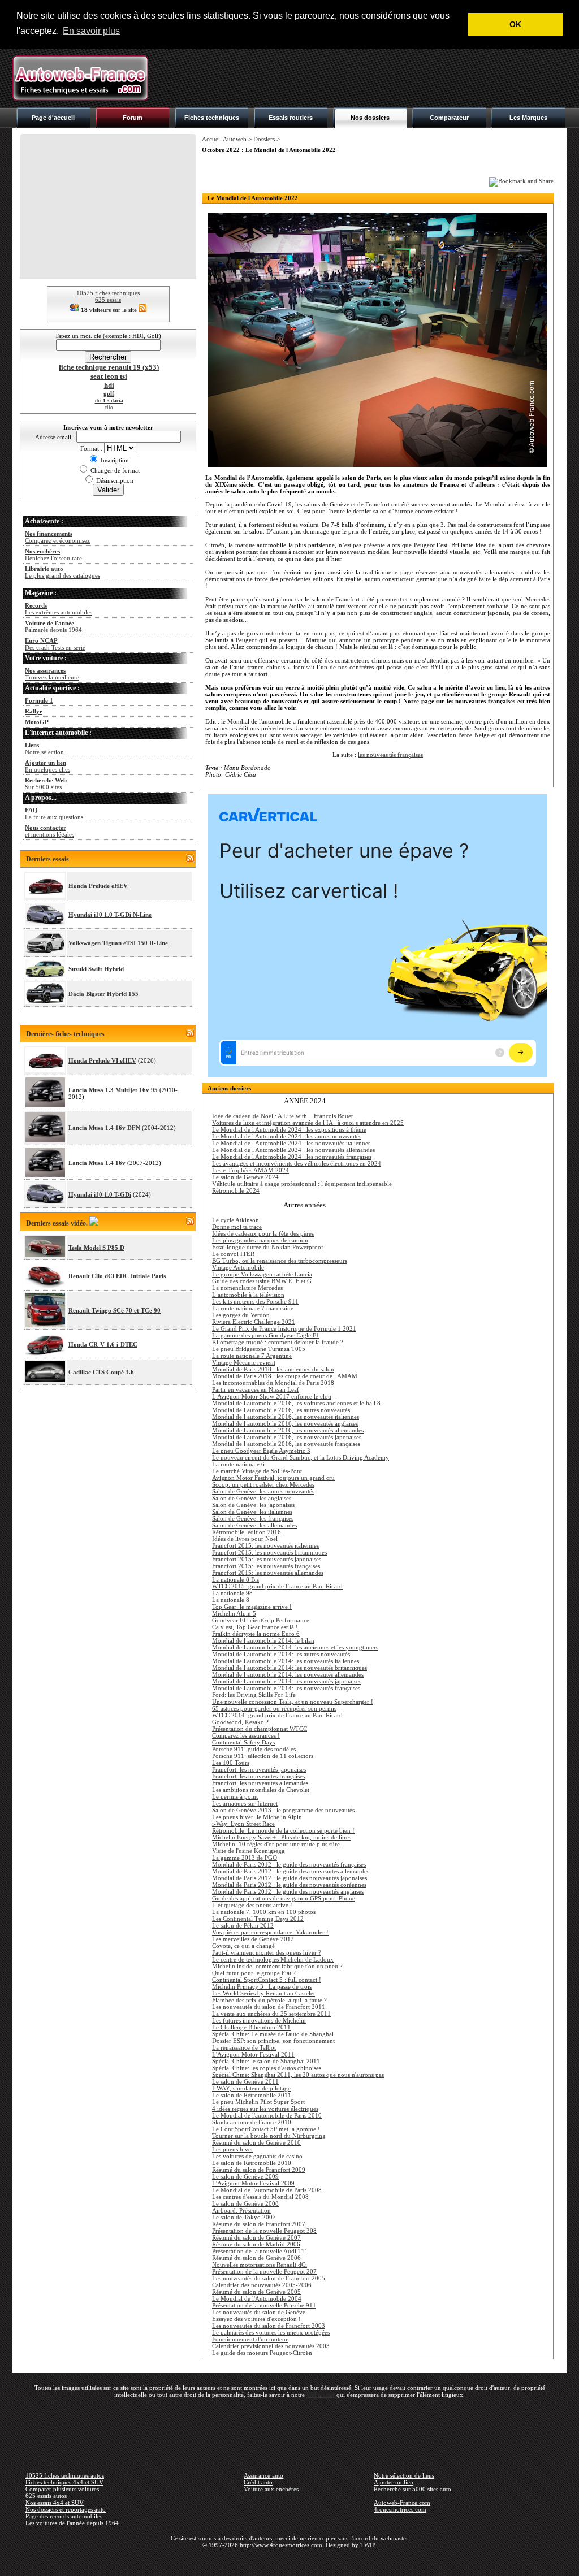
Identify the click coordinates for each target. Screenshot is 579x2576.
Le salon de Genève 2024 (245, 1177)
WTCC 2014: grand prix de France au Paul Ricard (277, 1715)
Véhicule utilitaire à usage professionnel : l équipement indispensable (302, 1184)
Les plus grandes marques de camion (260, 1240)
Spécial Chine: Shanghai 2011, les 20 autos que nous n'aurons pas (298, 2075)
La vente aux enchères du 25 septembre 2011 (271, 2014)
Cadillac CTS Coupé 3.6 (101, 1372)
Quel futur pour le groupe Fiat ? (254, 1973)
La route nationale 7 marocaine (253, 1308)
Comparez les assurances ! (246, 1735)
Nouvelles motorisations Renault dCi (260, 2265)
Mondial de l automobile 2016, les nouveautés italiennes (286, 1417)
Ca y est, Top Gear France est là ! (255, 1627)
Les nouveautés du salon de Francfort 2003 (269, 2326)
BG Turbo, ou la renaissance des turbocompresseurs (280, 1261)
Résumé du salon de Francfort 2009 (259, 2170)
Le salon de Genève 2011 (245, 2081)
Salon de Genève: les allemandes (254, 1525)
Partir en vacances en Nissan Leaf (256, 1389)
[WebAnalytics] (289, 2561)
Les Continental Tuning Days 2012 (258, 1919)
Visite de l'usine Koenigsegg (249, 1851)
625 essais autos (46, 2496)
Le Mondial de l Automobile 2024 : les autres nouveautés (287, 1136)
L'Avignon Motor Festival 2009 (253, 2183)
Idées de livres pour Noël (245, 1539)
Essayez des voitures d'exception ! (256, 2319)
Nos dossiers (370, 118)
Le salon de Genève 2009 (245, 2176)
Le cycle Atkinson (236, 1220)
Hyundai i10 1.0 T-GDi (100, 1194)
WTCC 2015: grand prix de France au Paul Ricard (277, 1586)
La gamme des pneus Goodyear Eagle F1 (266, 1335)
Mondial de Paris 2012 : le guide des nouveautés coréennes (289, 1885)
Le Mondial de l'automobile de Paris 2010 (267, 2115)
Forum (133, 118)
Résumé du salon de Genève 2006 (256, 2258)
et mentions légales (49, 831)
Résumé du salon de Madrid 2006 (256, 2244)
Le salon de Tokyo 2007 (244, 2217)
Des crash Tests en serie (55, 644)
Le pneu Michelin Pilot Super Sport (258, 2102)
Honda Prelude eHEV (98, 886)
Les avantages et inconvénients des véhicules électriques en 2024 (297, 1163)
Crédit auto (258, 2482)
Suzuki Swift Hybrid (96, 969)
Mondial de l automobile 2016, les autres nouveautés (281, 1410)
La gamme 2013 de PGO (245, 1858)
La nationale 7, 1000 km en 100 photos (264, 1912)
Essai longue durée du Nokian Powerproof (268, 1247)
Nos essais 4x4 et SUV (55, 2503)
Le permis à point (235, 1796)
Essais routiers (291, 118)
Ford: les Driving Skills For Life (254, 1695)
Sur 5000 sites (46, 783)
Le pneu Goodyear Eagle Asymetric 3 (261, 1451)
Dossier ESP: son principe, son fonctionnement (273, 2041)
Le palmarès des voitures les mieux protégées (271, 2332)
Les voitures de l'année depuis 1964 (72, 2523)
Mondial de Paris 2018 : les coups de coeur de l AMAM (285, 1376)
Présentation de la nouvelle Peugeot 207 (264, 2271)
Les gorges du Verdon (241, 1315)
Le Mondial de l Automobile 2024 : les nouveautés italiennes (291, 1143)
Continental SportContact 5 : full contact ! (267, 1980)
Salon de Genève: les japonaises (253, 1505)
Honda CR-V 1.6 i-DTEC (103, 1344)
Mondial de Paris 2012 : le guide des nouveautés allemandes (291, 1871)
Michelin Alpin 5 (234, 1613)
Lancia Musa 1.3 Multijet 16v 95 (113, 1090)
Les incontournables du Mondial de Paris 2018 (273, 1383)
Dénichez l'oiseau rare (53, 555)
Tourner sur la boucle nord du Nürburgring (269, 2136)
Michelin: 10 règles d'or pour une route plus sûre (276, 1844)
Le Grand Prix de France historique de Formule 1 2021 (284, 1328)
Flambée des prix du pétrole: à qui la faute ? (269, 2000)
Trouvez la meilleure (52, 674)
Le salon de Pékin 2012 (243, 1925)
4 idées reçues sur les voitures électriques (265, 2109)
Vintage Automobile (238, 1267)
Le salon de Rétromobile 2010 (252, 2163)
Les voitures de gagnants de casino (257, 2156)
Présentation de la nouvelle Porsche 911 (264, 2305)
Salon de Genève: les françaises (253, 1518)
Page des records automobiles (64, 2516)
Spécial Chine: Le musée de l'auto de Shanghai (273, 2034)
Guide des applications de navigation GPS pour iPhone (284, 1898)
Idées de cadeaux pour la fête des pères (263, 1233)
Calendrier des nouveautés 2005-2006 (262, 2285)
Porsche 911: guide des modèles (254, 1749)
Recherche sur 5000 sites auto (412, 2489)
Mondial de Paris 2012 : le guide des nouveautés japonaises (289, 1878)
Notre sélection (44, 748)
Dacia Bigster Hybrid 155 (103, 994)
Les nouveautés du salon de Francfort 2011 (269, 2007)
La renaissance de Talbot (244, 2047)
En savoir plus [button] (91, 31)
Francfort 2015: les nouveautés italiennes (265, 1545)
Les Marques (528, 118)
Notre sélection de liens (404, 2475)
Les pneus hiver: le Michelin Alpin (257, 1817)
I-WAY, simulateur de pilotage (251, 2088)
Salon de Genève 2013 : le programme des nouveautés (283, 1810)
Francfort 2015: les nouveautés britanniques (269, 1552)
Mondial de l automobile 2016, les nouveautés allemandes (288, 1430)
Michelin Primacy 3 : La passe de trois (262, 1986)
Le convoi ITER (233, 1254)
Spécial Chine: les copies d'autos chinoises (267, 2068)
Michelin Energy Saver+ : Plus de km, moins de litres (282, 1837)
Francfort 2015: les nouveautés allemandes (268, 1573)
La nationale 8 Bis (236, 1579)
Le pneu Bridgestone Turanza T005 (259, 1349)
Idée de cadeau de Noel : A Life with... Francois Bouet (282, 1116)
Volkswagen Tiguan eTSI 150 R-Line (118, 943)
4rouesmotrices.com (400, 2509)
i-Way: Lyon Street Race (243, 1824)
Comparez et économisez (57, 537)
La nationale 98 (232, 1593)
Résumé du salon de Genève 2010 (256, 2142)
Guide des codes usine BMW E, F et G (262, 1281)
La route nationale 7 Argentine (252, 1356)
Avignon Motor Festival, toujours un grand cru (273, 1478)
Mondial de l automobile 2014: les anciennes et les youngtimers (295, 1647)
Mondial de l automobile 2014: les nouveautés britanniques (289, 1668)
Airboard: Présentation (241, 2210)
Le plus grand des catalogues (62, 572)
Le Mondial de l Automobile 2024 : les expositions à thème (289, 1129)
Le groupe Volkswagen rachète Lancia (262, 1274)
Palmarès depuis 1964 (53, 626)
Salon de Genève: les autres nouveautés (263, 1491)
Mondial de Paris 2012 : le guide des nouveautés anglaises (288, 1891)
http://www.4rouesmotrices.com (281, 2545)
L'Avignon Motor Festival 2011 (253, 2054)
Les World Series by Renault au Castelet (263, 1993)
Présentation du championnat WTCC (260, 1729)
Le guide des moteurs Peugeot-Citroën (262, 2353)
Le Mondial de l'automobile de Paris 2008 (267, 2190)
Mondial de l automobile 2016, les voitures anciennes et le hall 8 (296, 1403)
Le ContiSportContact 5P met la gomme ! (266, 2129)
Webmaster (321, 2395)
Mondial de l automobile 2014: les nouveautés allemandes (288, 1674)
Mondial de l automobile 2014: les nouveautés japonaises (287, 1681)
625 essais (108, 300)
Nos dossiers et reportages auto (66, 2509)
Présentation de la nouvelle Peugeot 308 (264, 2231)
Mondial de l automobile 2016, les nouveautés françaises (286, 1444)
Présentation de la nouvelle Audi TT (259, 2251)
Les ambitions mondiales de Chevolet (261, 1790)
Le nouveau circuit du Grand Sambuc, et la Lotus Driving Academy (301, 1457)
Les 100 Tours (231, 1763)
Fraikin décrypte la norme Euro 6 (256, 1634)
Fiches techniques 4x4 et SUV (64, 2482)
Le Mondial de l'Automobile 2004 (257, 2298)
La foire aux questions (54, 813)
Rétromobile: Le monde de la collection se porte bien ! (283, 1830)
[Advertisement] (361, 78)
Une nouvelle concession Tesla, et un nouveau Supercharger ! (293, 1702)
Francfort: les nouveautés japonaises (259, 1769)
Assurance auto (263, 2475)
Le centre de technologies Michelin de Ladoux (273, 1959)
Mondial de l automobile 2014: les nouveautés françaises (286, 1688)
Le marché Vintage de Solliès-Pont (257, 1471)
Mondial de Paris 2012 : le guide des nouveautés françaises (289, 1864)
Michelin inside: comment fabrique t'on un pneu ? (277, 1966)
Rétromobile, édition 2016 (247, 1532)
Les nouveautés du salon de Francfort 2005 (269, 2278)
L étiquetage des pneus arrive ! (252, 1905)
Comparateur (449, 118)
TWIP (368, 2545)
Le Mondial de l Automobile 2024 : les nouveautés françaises (292, 1157)
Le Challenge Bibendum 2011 (251, 2027)
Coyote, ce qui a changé (243, 1946)
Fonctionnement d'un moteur (250, 2339)
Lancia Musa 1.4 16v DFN (104, 1128)
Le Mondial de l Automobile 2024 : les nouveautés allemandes (293, 1150)
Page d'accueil (53, 118)
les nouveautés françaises (390, 755)
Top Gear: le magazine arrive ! (252, 1607)
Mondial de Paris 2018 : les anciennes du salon (273, 1369)
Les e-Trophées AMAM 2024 (250, 1170)
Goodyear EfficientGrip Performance (261, 1620)
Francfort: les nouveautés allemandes (260, 1783)
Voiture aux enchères (271, 2489)
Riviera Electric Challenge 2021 (254, 1322)
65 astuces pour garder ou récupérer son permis (274, 1708)
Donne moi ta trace (237, 1227)
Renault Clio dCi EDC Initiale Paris (117, 1276)
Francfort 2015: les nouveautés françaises (266, 1566)
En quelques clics (47, 766)
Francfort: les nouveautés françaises (258, 1776)
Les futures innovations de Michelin (259, 2020)
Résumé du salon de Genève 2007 (256, 2237)
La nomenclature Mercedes (247, 1288)
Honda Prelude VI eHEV (102, 1060)
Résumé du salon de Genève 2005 (256, 2292)
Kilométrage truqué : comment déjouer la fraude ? (278, 1342)
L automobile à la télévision (248, 1295)
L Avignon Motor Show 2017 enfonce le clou (272, 1396)
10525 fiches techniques (108, 293)
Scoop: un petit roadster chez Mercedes (263, 1484)
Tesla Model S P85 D (96, 1248)
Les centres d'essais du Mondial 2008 (260, 2197)
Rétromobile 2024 (236, 1190)
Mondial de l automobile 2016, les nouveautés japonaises (287, 1437)
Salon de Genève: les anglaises (252, 1498)
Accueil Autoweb (224, 139)
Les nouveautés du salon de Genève (259, 2312)
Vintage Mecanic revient (244, 1362)
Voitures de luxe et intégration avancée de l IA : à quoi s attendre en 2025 (308, 1123)
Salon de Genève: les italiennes (252, 1512)
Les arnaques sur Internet (245, 1803)
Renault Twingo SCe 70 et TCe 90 (114, 1310)
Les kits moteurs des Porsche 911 (255, 1301)
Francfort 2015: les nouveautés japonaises (267, 1559)
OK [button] (515, 24)
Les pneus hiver (233, 2149)
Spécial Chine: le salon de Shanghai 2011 (266, 2061)
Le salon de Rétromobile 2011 (252, 2095)
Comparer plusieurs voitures (62, 2489)
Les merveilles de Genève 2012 (253, 1939)
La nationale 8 (231, 1600)
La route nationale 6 (238, 1464)
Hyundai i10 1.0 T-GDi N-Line (110, 915)
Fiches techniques (212, 118)
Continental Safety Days (243, 1742)
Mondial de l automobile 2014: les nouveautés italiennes (286, 1661)
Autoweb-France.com (402, 2503)
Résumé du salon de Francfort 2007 (259, 2224)
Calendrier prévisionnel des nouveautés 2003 (271, 2346)
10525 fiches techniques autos (65, 2475)
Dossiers (264, 139)
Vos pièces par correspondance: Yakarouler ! (270, 1932)
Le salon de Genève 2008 (245, 2203)
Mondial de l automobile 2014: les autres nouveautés (281, 1654)
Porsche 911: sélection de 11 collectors (263, 1756)
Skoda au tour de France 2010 (252, 2122)
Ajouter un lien (394, 2482)
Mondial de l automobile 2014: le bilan (263, 1640)
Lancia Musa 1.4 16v (97, 1163)
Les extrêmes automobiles (59, 609)
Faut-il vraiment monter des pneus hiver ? (267, 1952)
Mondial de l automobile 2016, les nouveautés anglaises (285, 1423)
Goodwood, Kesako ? (240, 1722)
